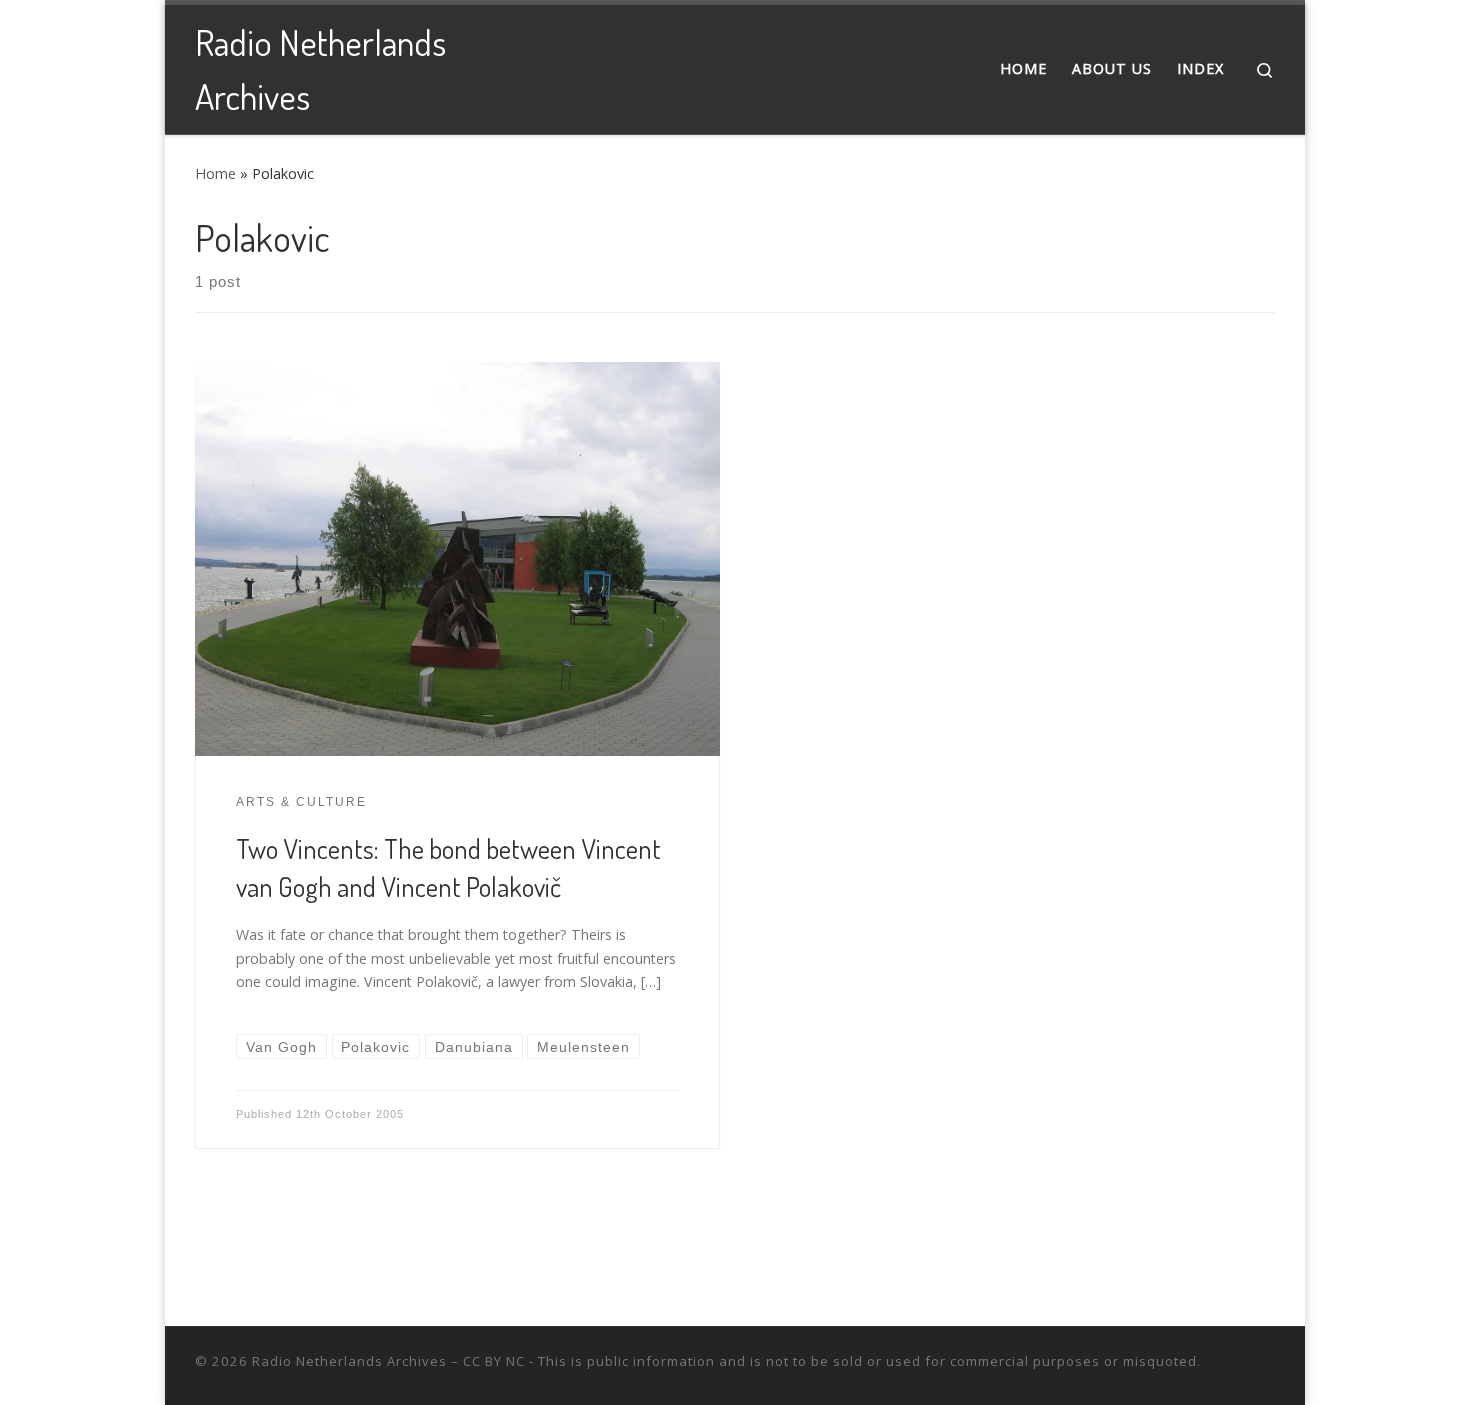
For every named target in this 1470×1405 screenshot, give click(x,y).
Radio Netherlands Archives (349, 1361)
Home (215, 173)
